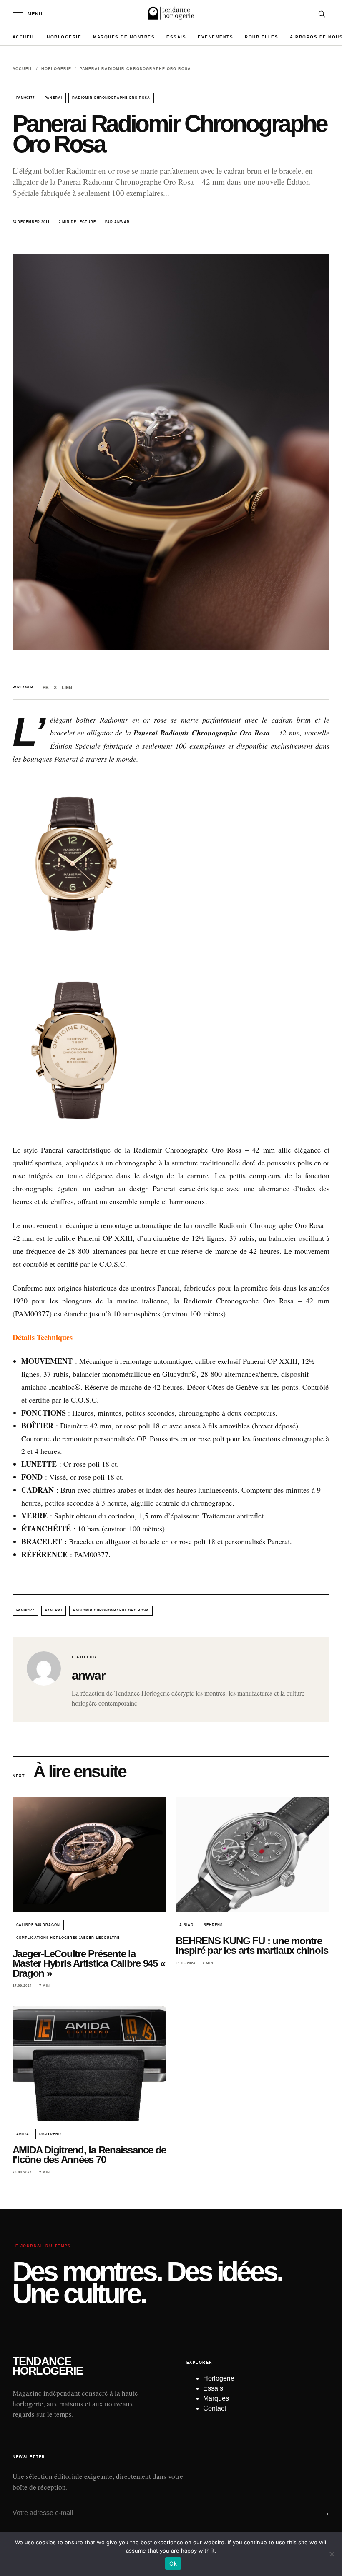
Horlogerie (64, 37)
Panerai (53, 98)
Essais (176, 37)
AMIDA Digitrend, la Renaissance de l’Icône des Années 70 (89, 2155)
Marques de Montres (124, 37)
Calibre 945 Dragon (38, 1925)
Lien (67, 688)
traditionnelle (220, 1163)
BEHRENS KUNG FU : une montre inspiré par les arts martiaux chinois (252, 1946)
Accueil (24, 37)
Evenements (215, 37)
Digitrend (50, 2134)
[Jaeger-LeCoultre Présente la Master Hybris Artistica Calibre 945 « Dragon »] (89, 1854)
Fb (46, 688)
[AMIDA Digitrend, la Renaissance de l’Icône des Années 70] (89, 2064)
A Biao (186, 1925)
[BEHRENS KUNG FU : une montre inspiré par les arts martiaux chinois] (253, 1854)
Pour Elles (262, 37)
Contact (215, 2408)
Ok (173, 2563)
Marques (216, 2398)
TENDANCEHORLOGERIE (48, 2366)
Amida (23, 2134)
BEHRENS (213, 1925)
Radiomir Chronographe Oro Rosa (111, 98)
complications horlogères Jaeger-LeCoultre (68, 1938)
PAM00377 (26, 98)
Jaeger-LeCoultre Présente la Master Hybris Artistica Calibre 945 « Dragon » (89, 1963)
